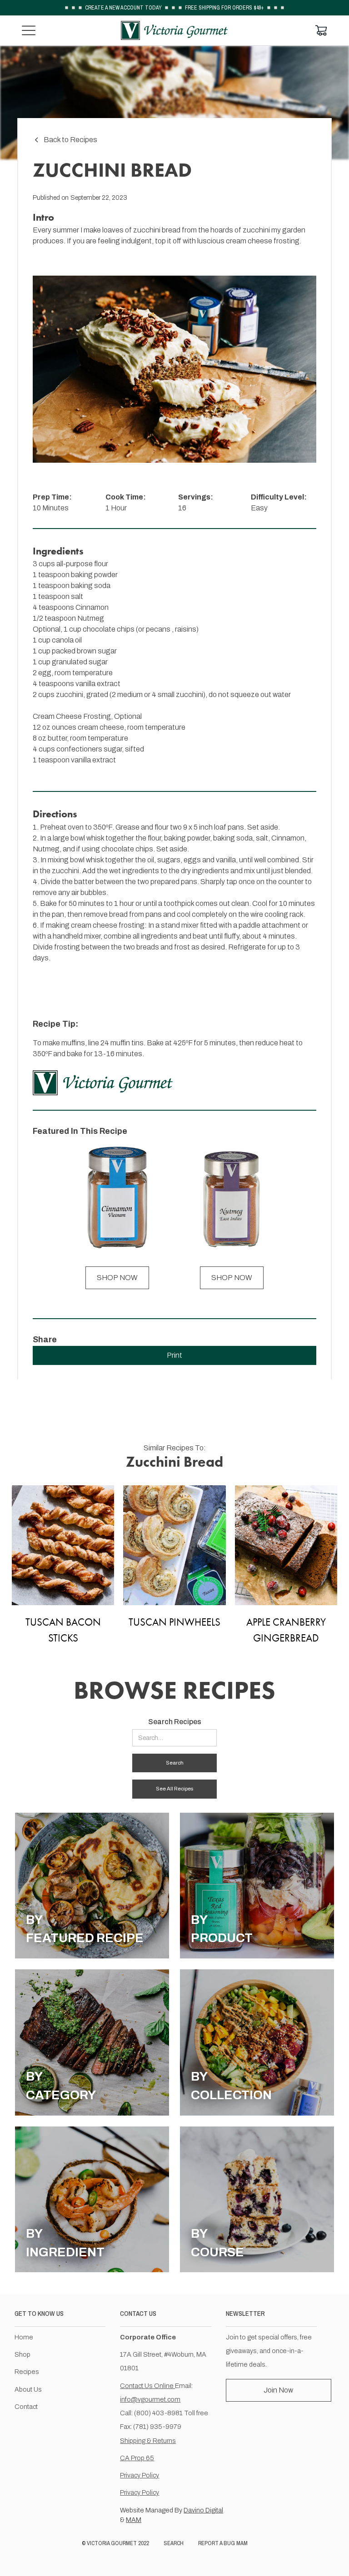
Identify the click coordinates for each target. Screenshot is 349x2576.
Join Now (278, 2390)
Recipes (27, 2372)
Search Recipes (175, 1722)
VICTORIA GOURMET (112, 2543)
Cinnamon (92, 607)
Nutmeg (91, 618)
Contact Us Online (147, 2386)
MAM (134, 2520)
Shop (22, 2354)
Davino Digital (203, 2510)
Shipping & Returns (148, 2441)
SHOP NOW (117, 1278)
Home (24, 2337)
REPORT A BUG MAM (223, 2543)
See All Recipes (174, 1789)
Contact (26, 2407)
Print (174, 1355)
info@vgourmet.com (150, 2399)
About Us (28, 2389)
